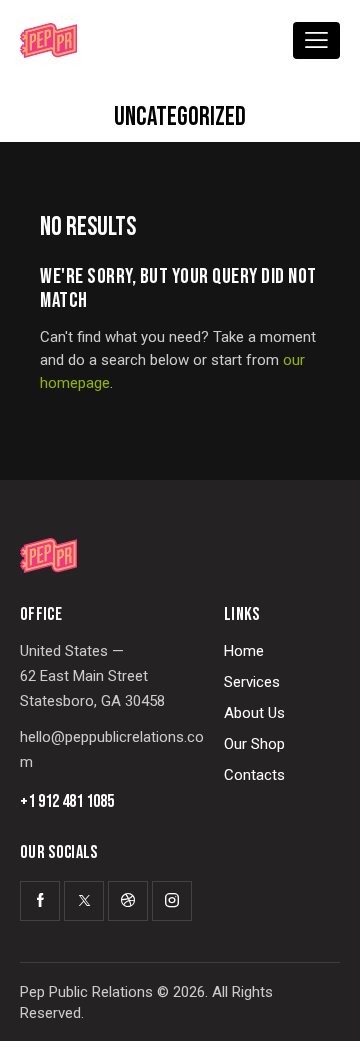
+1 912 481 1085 (67, 802)
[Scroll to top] (327, 1008)
